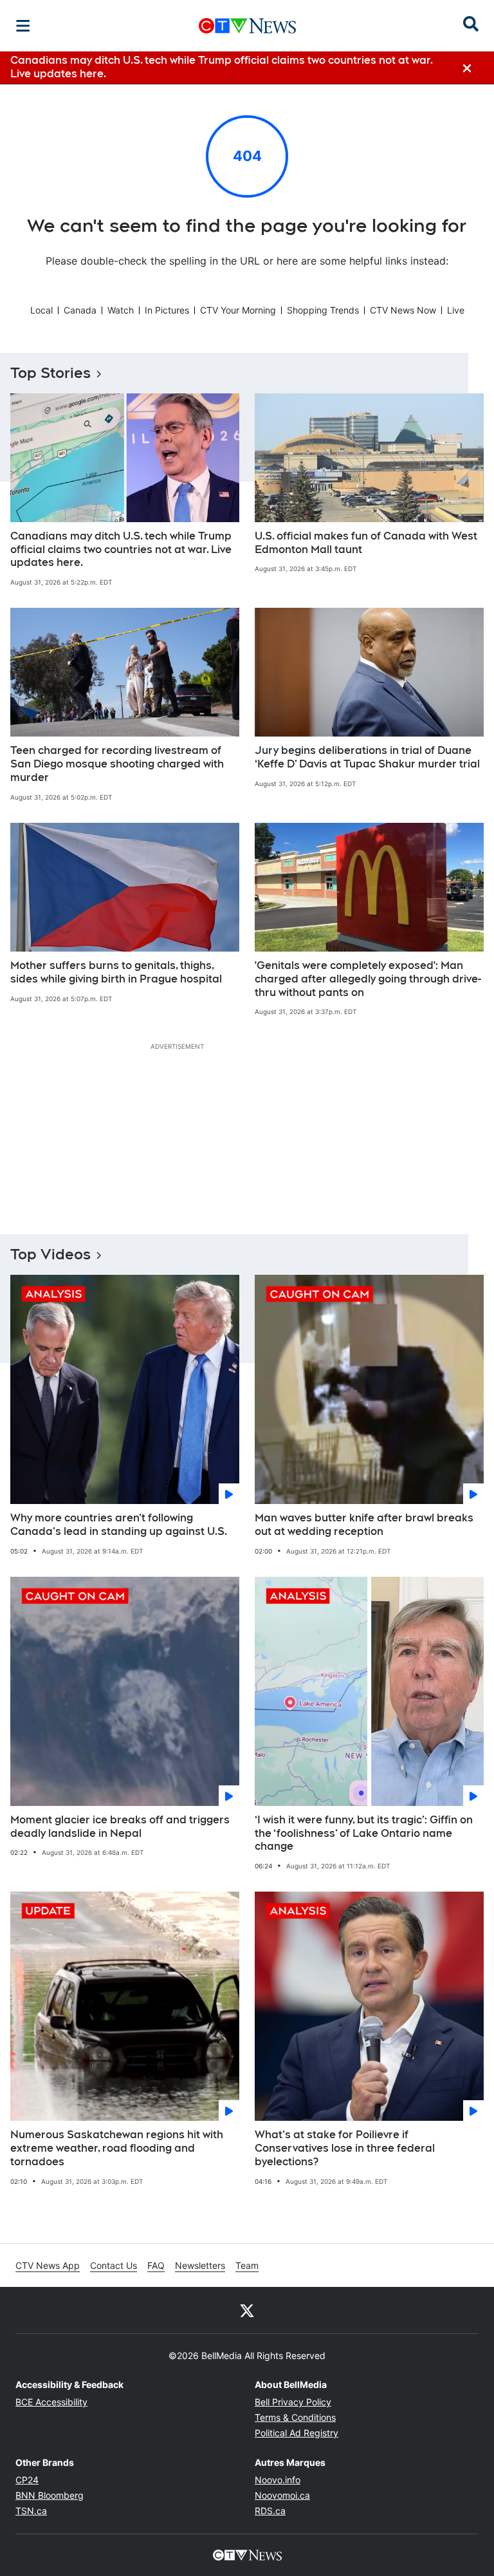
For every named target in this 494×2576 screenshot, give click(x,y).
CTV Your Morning (238, 310)
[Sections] (23, 26)
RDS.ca (270, 2511)
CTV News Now (403, 310)
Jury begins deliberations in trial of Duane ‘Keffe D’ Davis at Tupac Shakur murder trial (367, 757)
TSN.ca (31, 2511)
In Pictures (167, 310)
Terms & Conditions (295, 2417)
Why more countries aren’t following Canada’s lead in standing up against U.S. (119, 1525)
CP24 (27, 2480)
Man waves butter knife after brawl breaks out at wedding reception (364, 1525)
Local (41, 310)
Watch (121, 310)
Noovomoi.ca (282, 2495)
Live (456, 310)
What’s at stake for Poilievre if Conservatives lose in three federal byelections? (345, 2148)
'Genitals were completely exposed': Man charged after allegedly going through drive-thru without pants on (368, 979)
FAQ (156, 2265)
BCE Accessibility (51, 2402)
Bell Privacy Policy (293, 2402)
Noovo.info (278, 2480)
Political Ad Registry (297, 2433)
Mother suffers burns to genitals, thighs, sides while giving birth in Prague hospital (116, 972)
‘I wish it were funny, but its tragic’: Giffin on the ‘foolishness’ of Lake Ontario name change (364, 1833)
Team (247, 2265)
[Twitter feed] (247, 2310)
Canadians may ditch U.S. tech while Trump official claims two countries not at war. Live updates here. (121, 550)
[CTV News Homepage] (247, 26)
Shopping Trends (323, 310)
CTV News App (48, 2265)
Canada (80, 310)
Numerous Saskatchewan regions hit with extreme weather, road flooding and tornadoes (117, 2148)
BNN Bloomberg (50, 2495)
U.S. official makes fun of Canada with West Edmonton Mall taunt (366, 543)
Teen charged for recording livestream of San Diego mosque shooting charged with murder (117, 764)
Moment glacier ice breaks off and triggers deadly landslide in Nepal (120, 1827)
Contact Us (114, 2265)
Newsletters (200, 2265)
